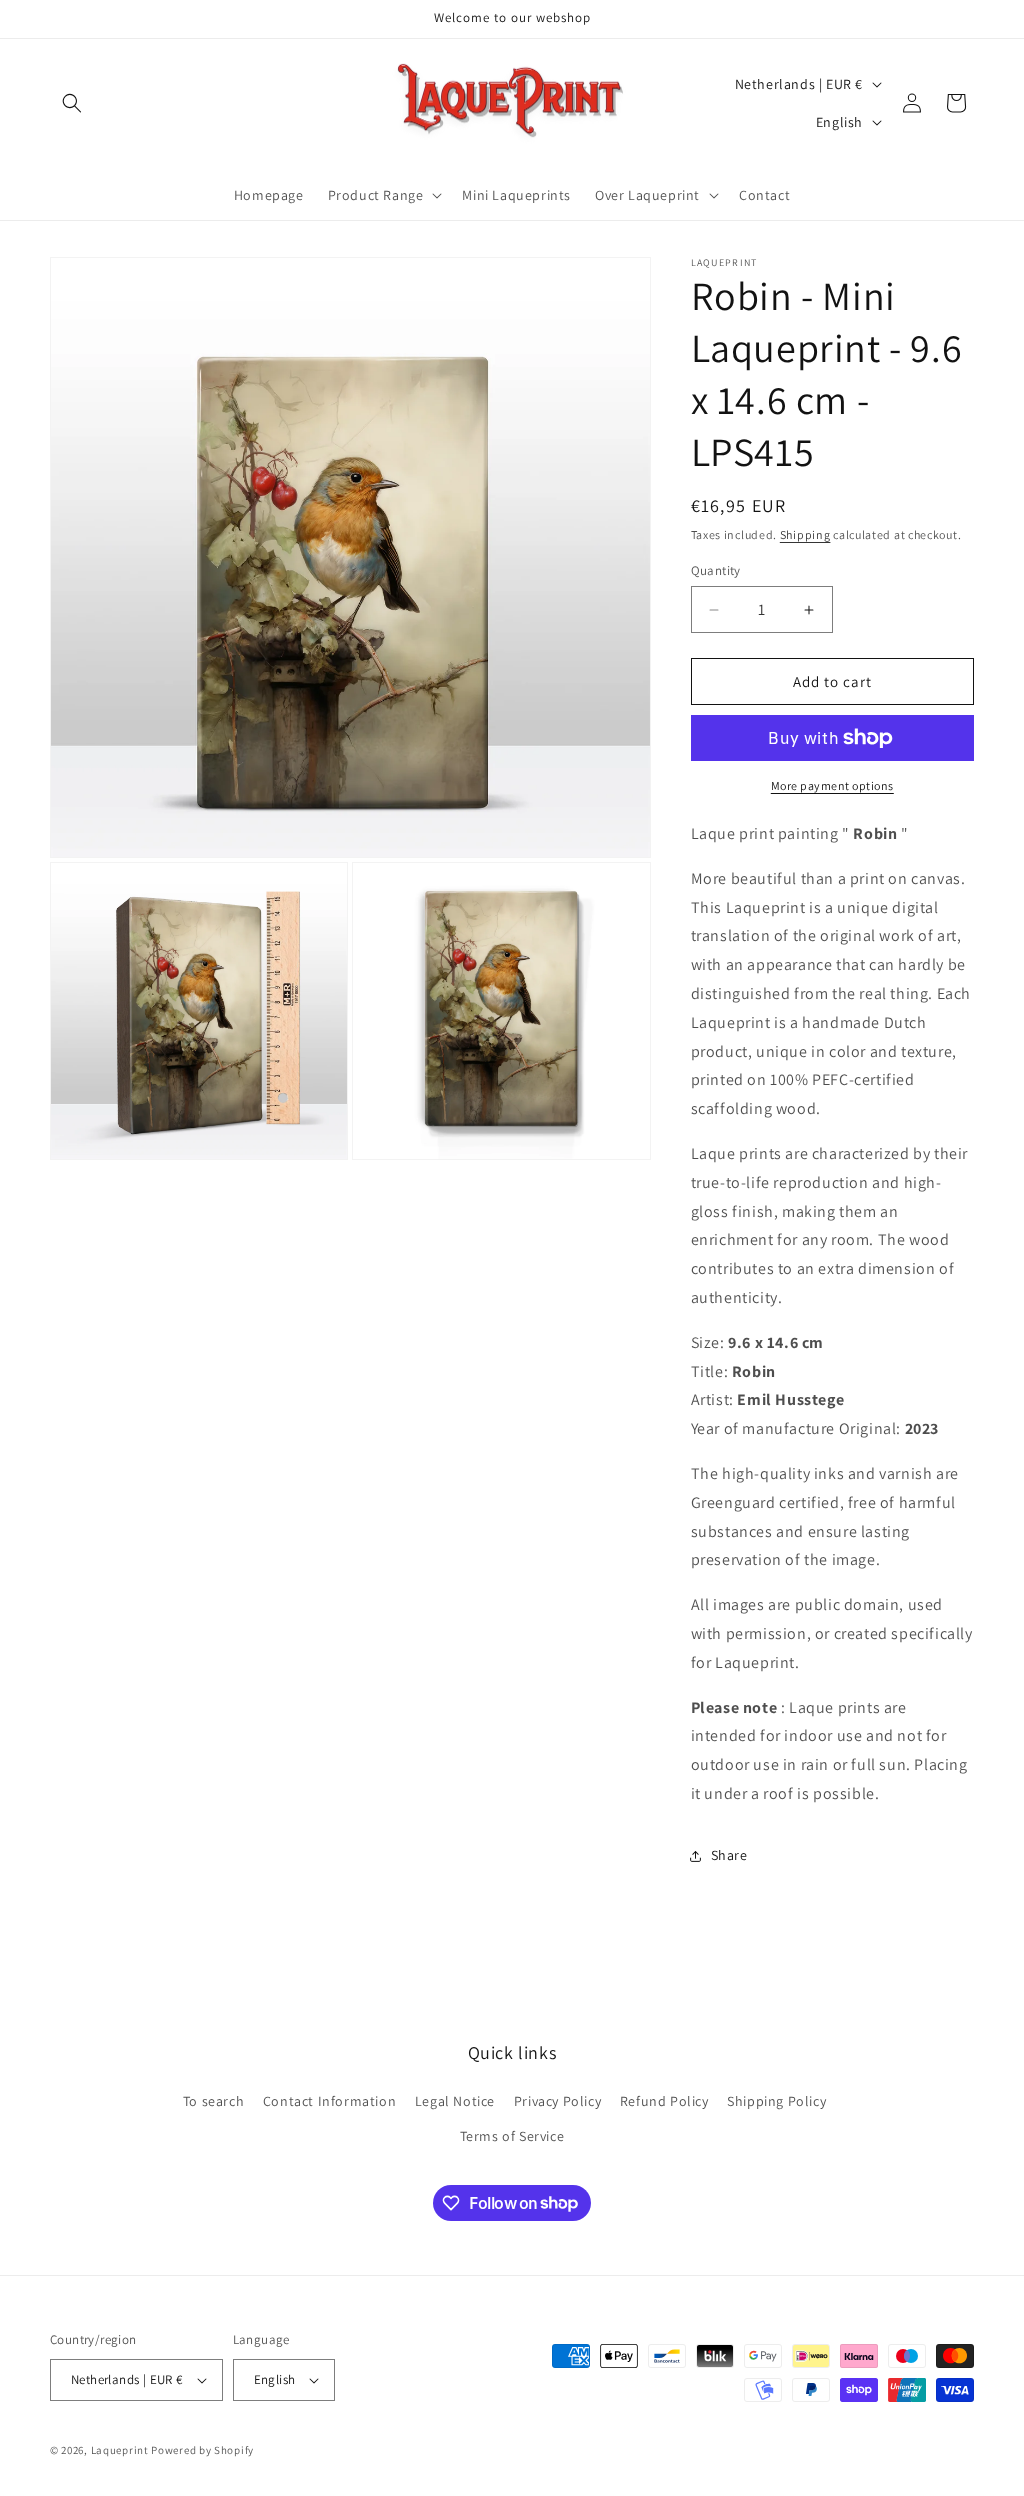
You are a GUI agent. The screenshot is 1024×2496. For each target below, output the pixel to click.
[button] (72, 103)
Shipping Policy (776, 2101)
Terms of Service (512, 2136)
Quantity (716, 570)
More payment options (832, 785)
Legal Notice (455, 2101)
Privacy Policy (557, 2101)
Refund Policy (664, 2101)
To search (213, 2101)
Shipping (805, 534)
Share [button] (729, 1855)
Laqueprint (120, 2450)
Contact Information (329, 2101)
